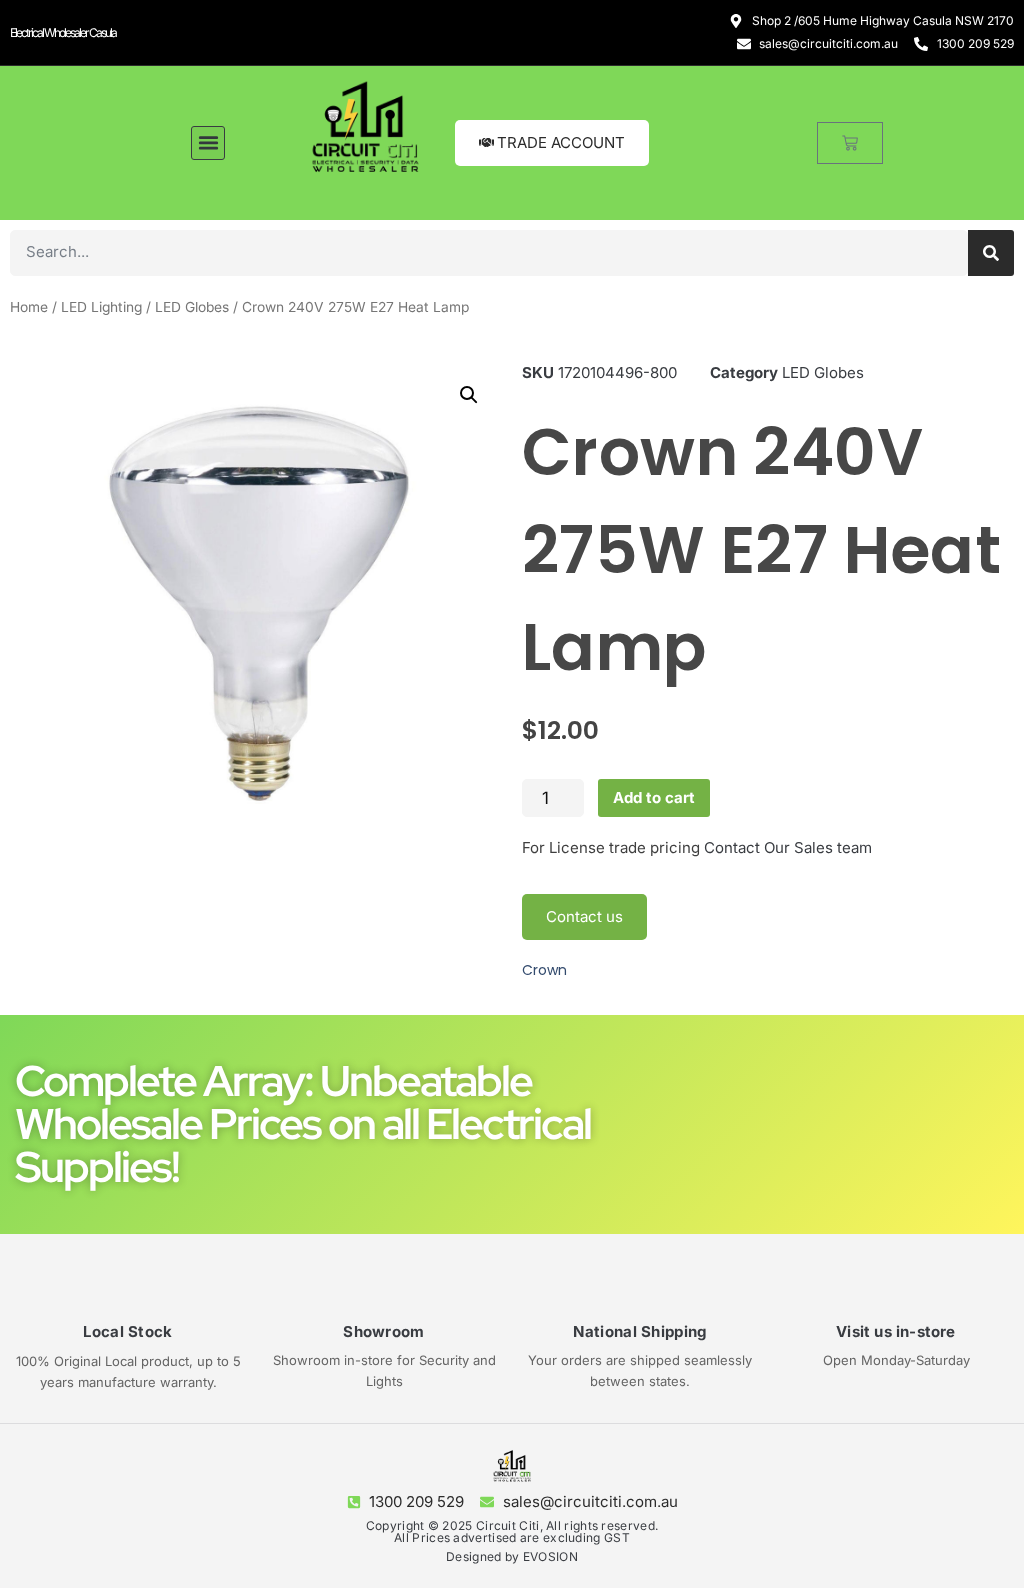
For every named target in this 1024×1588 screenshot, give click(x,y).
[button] (208, 143)
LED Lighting (101, 307)
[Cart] (850, 143)
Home (29, 307)
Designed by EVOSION (512, 1556)
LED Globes (192, 307)
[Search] (991, 253)
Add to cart (654, 797)
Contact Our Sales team (788, 847)
